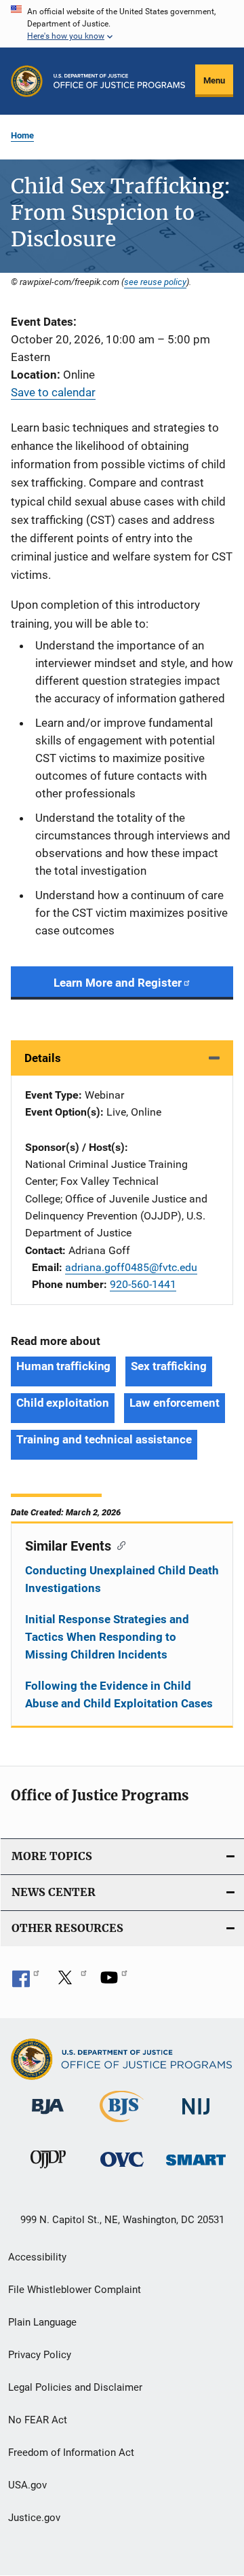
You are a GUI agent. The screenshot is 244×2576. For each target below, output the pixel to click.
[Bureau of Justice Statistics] (122, 2125)
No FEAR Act (38, 2420)
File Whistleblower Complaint (75, 2290)
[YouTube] (114, 1982)
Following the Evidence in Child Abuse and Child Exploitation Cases (119, 1694)
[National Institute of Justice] (196, 2117)
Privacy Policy (40, 2355)
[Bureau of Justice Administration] (48, 2117)
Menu (214, 80)
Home (22, 135)
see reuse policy (155, 282)
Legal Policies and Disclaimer (75, 2387)
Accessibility (37, 2257)
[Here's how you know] (122, 24)
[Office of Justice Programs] (27, 81)
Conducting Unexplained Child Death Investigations (122, 1579)
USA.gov (27, 2485)
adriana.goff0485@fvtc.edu (131, 1267)
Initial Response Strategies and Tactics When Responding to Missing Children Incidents (107, 1637)
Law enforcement (175, 1403)
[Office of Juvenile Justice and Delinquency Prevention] (48, 2171)
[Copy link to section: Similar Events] (118, 1545)
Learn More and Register (118, 983)
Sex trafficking (169, 1366)
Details (43, 1058)
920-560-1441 (143, 1284)
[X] (70, 1982)
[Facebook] (26, 1982)
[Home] (119, 81)
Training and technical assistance (104, 1439)
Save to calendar (53, 392)
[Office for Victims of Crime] (122, 2169)
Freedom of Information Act (71, 2452)
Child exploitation (63, 1403)
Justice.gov (34, 2518)
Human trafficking (63, 1366)
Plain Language (42, 2322)
